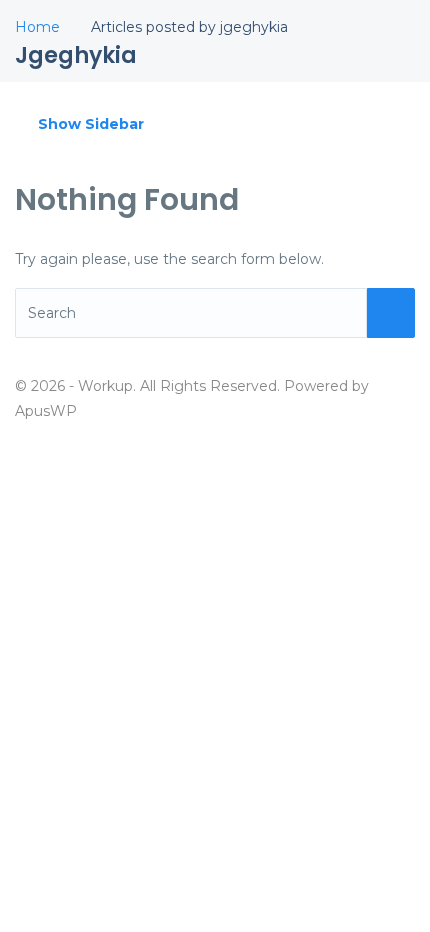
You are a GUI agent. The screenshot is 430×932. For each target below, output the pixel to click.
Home (37, 27)
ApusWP (46, 411)
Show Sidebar (89, 124)
